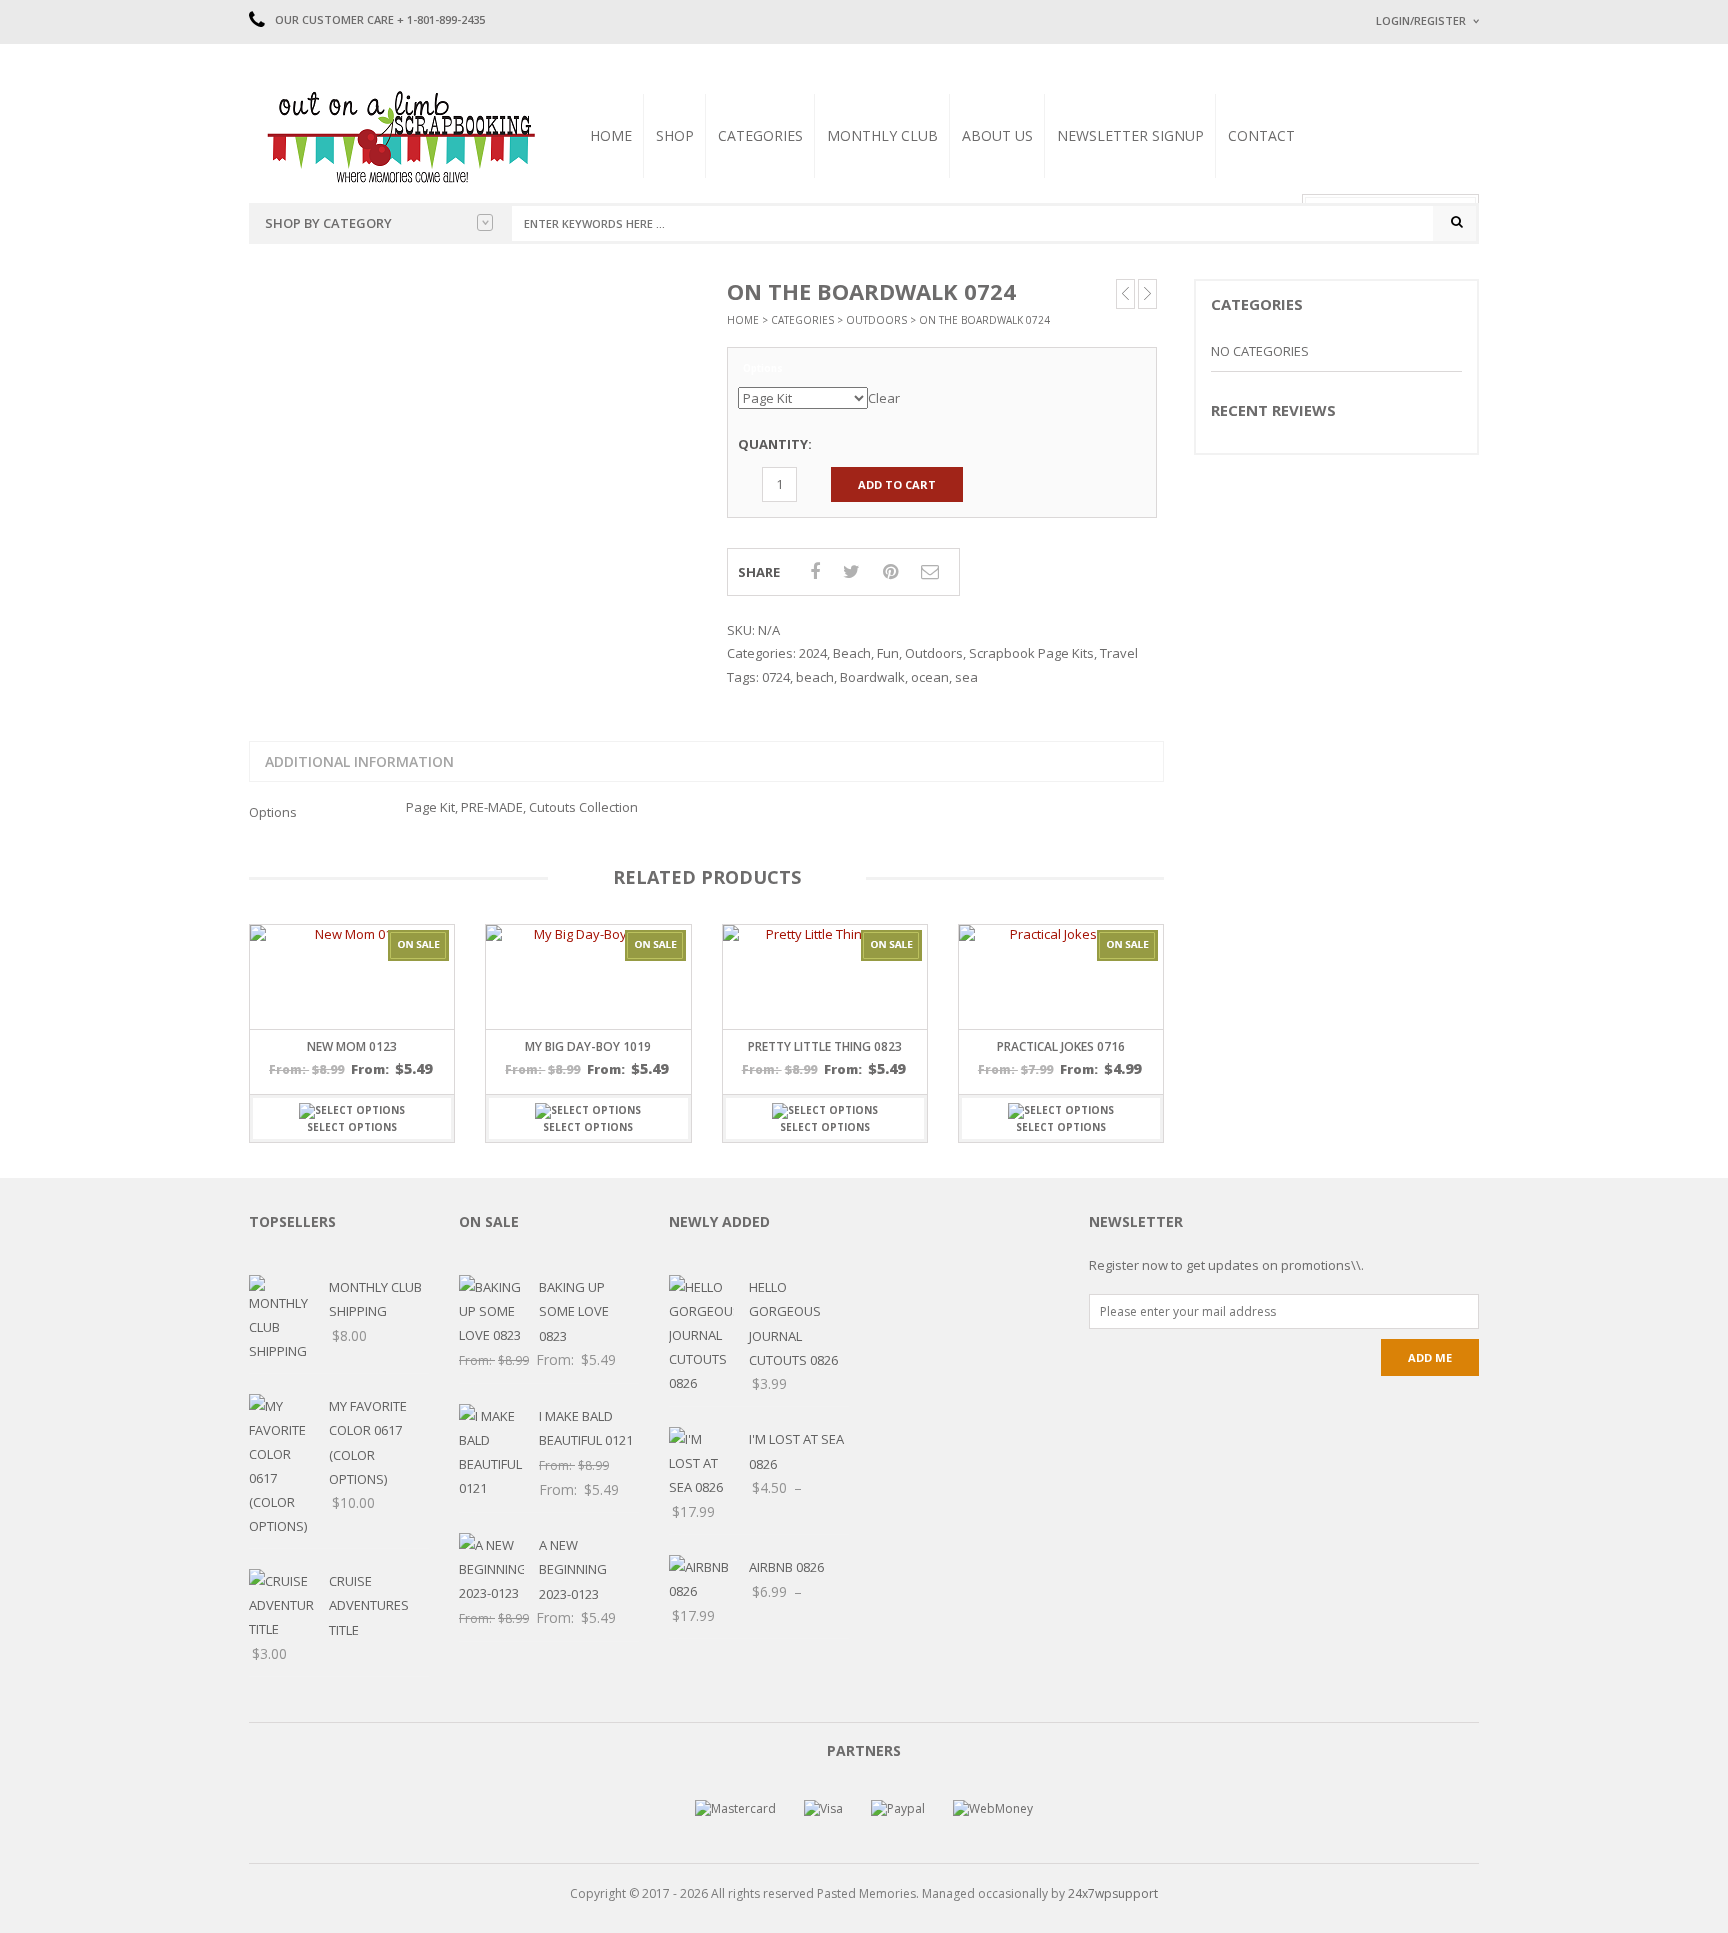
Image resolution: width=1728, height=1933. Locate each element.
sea (966, 677)
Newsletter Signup (1130, 135)
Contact (1261, 135)
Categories (760, 135)
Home (611, 135)
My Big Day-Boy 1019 (588, 1046)
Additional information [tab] (359, 761)
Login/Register (1421, 20)
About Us (997, 135)
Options (763, 369)
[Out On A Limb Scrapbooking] (399, 136)
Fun (888, 653)
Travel (1119, 653)
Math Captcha (1413, 270)
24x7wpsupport (1113, 1893)
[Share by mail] (930, 571)
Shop (675, 135)
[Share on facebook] (815, 571)
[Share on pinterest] (890, 571)
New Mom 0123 (352, 1046)
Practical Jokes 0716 (1061, 1046)
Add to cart (897, 484)
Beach (852, 653)
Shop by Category (328, 223)
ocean (930, 677)
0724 (776, 677)
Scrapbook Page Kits (1031, 653)
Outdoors (876, 320)
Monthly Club (882, 135)
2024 (813, 653)
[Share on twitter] (851, 571)
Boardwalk (872, 677)
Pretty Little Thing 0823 (825, 1046)
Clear (884, 398)
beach (815, 677)
